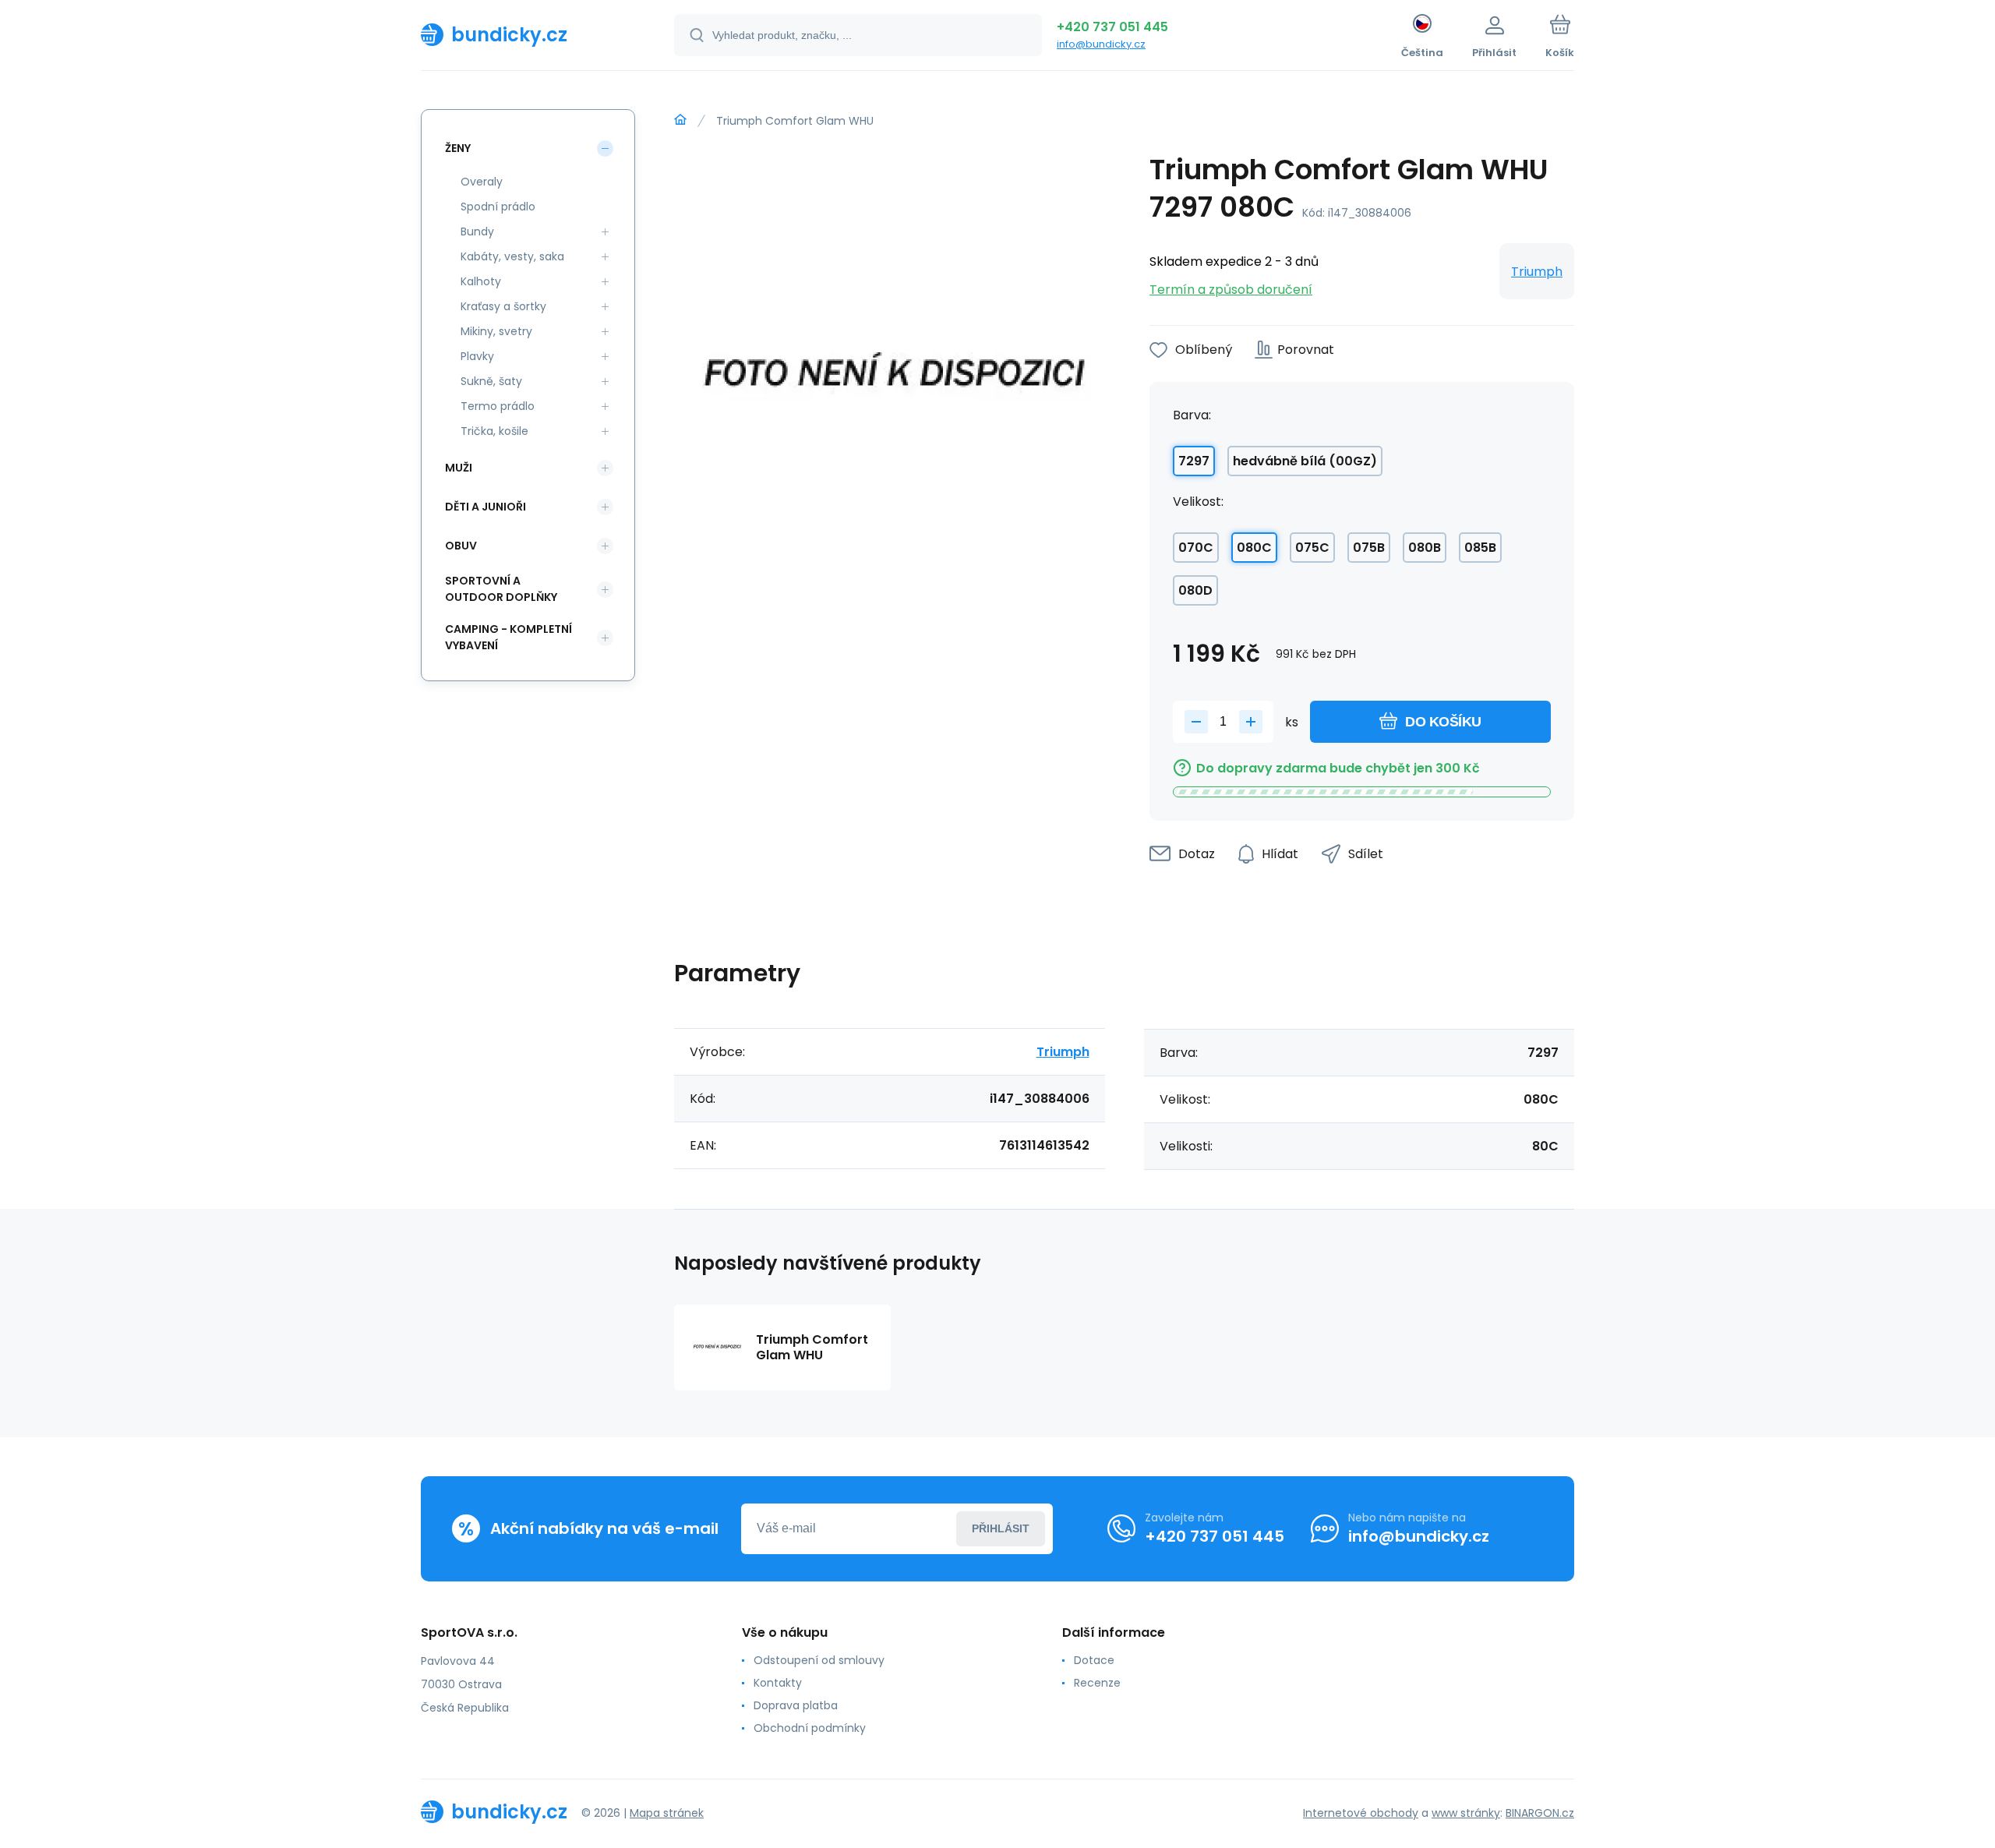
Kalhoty (481, 281)
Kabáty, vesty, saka (512, 256)
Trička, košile (494, 431)
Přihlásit (1001, 1528)
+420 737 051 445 (1112, 27)
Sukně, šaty (491, 381)
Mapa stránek (667, 1813)
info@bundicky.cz (1101, 44)
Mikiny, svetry (496, 331)
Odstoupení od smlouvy (819, 1660)
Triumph (1537, 272)
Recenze (1097, 1683)
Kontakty (778, 1683)
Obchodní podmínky (810, 1728)
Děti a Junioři (486, 507)
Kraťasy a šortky (503, 306)
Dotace (1094, 1660)
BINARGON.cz (1540, 1813)
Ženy (458, 148)
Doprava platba (796, 1705)
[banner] (528, 34)
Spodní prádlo (498, 207)
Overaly (482, 182)
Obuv (461, 546)
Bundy (477, 231)
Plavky (477, 356)
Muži (459, 468)
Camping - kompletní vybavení (508, 637)
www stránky (1466, 1813)
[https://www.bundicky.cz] (680, 120)
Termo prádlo (498, 406)
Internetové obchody (1361, 1813)
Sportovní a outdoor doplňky (501, 589)
